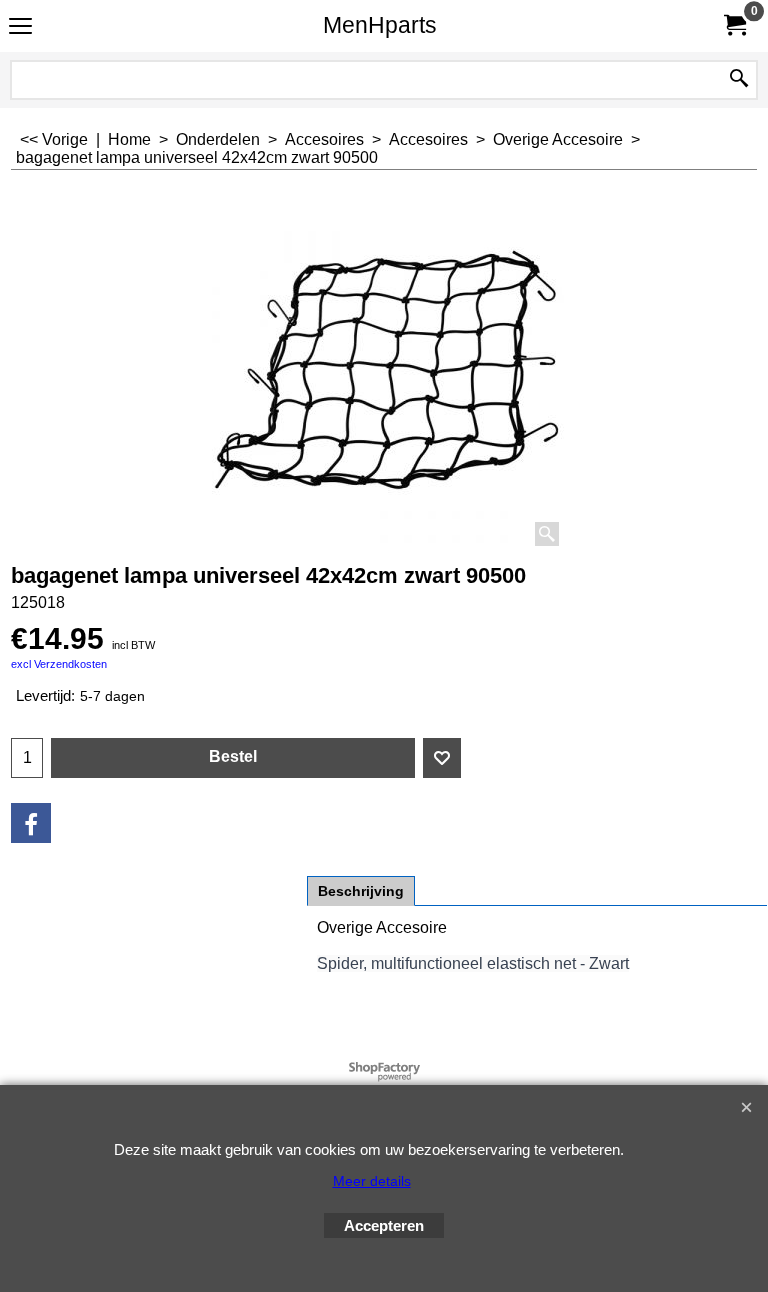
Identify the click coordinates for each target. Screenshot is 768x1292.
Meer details (372, 1181)
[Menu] (20, 27)
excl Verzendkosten (59, 664)
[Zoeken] (739, 80)
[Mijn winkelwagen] (734, 25)
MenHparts (380, 25)
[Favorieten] (442, 758)
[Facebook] (31, 823)
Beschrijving (361, 891)
